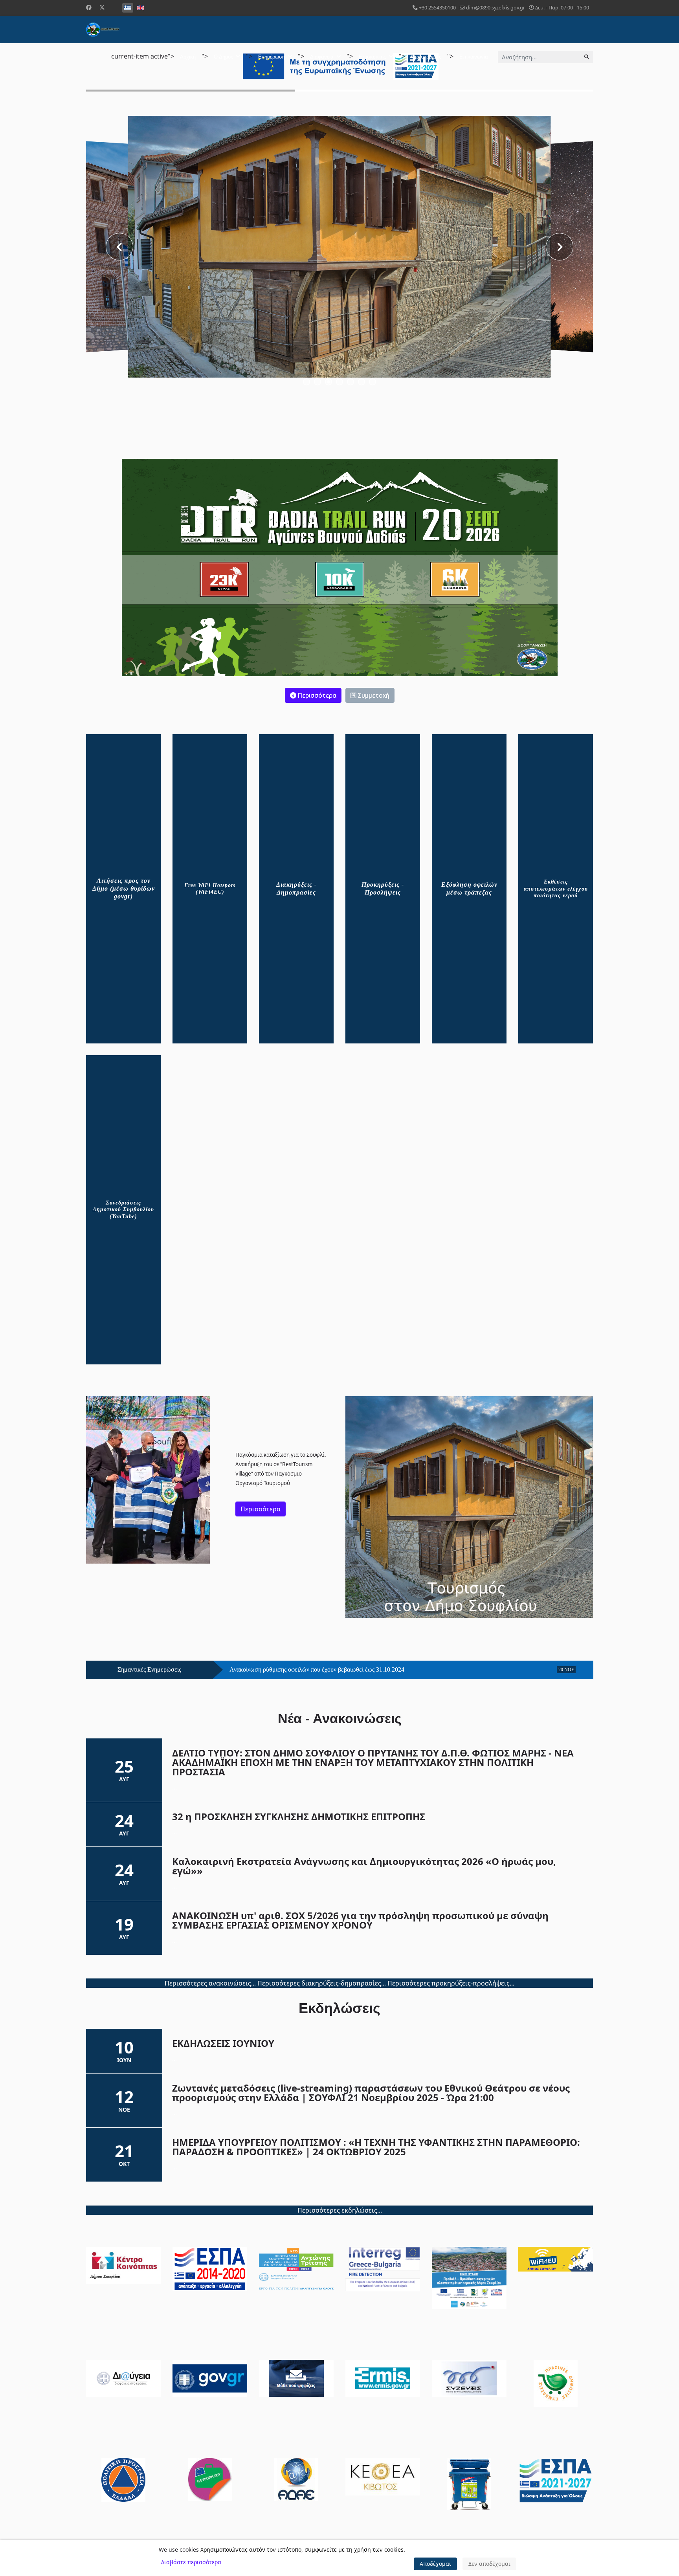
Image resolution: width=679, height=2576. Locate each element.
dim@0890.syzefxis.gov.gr (495, 8)
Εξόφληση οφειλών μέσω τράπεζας (469, 888)
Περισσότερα (316, 695)
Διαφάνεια (322, 57)
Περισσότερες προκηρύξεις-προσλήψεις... (451, 1984)
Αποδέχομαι (435, 2564)
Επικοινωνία (474, 57)
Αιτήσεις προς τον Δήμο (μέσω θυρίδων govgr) (124, 888)
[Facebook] (89, 7)
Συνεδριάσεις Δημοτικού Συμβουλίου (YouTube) (123, 1210)
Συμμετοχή (373, 695)
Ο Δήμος (223, 57)
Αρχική (188, 57)
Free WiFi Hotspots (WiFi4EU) (210, 889)
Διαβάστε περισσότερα (191, 2562)
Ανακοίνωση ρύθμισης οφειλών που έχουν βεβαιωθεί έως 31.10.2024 (317, 1670)
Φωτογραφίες (426, 57)
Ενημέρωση (272, 57)
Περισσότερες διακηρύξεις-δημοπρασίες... (322, 1984)
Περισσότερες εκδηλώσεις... (340, 2210)
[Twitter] (102, 7)
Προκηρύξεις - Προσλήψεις (383, 888)
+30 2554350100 (437, 8)
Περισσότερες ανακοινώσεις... (210, 1984)
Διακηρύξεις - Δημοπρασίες (296, 888)
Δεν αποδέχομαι (489, 2564)
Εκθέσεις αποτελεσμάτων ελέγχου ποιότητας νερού (556, 889)
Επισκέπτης (372, 57)
